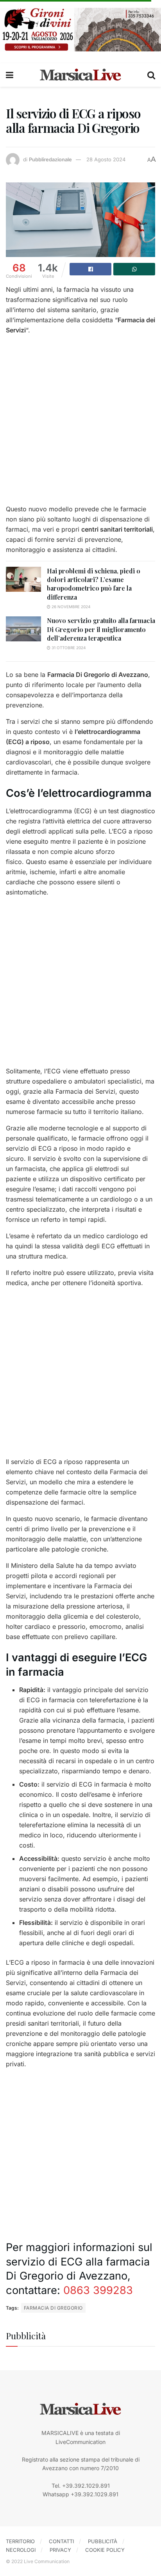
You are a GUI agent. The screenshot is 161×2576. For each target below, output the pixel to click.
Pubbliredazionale (50, 159)
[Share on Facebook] (90, 269)
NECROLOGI (21, 2550)
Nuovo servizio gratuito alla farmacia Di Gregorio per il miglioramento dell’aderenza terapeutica (101, 629)
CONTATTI (61, 2541)
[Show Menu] (10, 75)
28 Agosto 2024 (106, 159)
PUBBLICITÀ (103, 2541)
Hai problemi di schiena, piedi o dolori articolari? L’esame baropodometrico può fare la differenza (94, 584)
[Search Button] (151, 75)
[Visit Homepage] (80, 75)
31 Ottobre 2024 (68, 648)
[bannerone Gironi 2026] (80, 29)
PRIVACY (60, 2550)
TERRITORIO (20, 2541)
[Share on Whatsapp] (134, 269)
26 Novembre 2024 (70, 607)
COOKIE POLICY (105, 2550)
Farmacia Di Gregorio (53, 2308)
